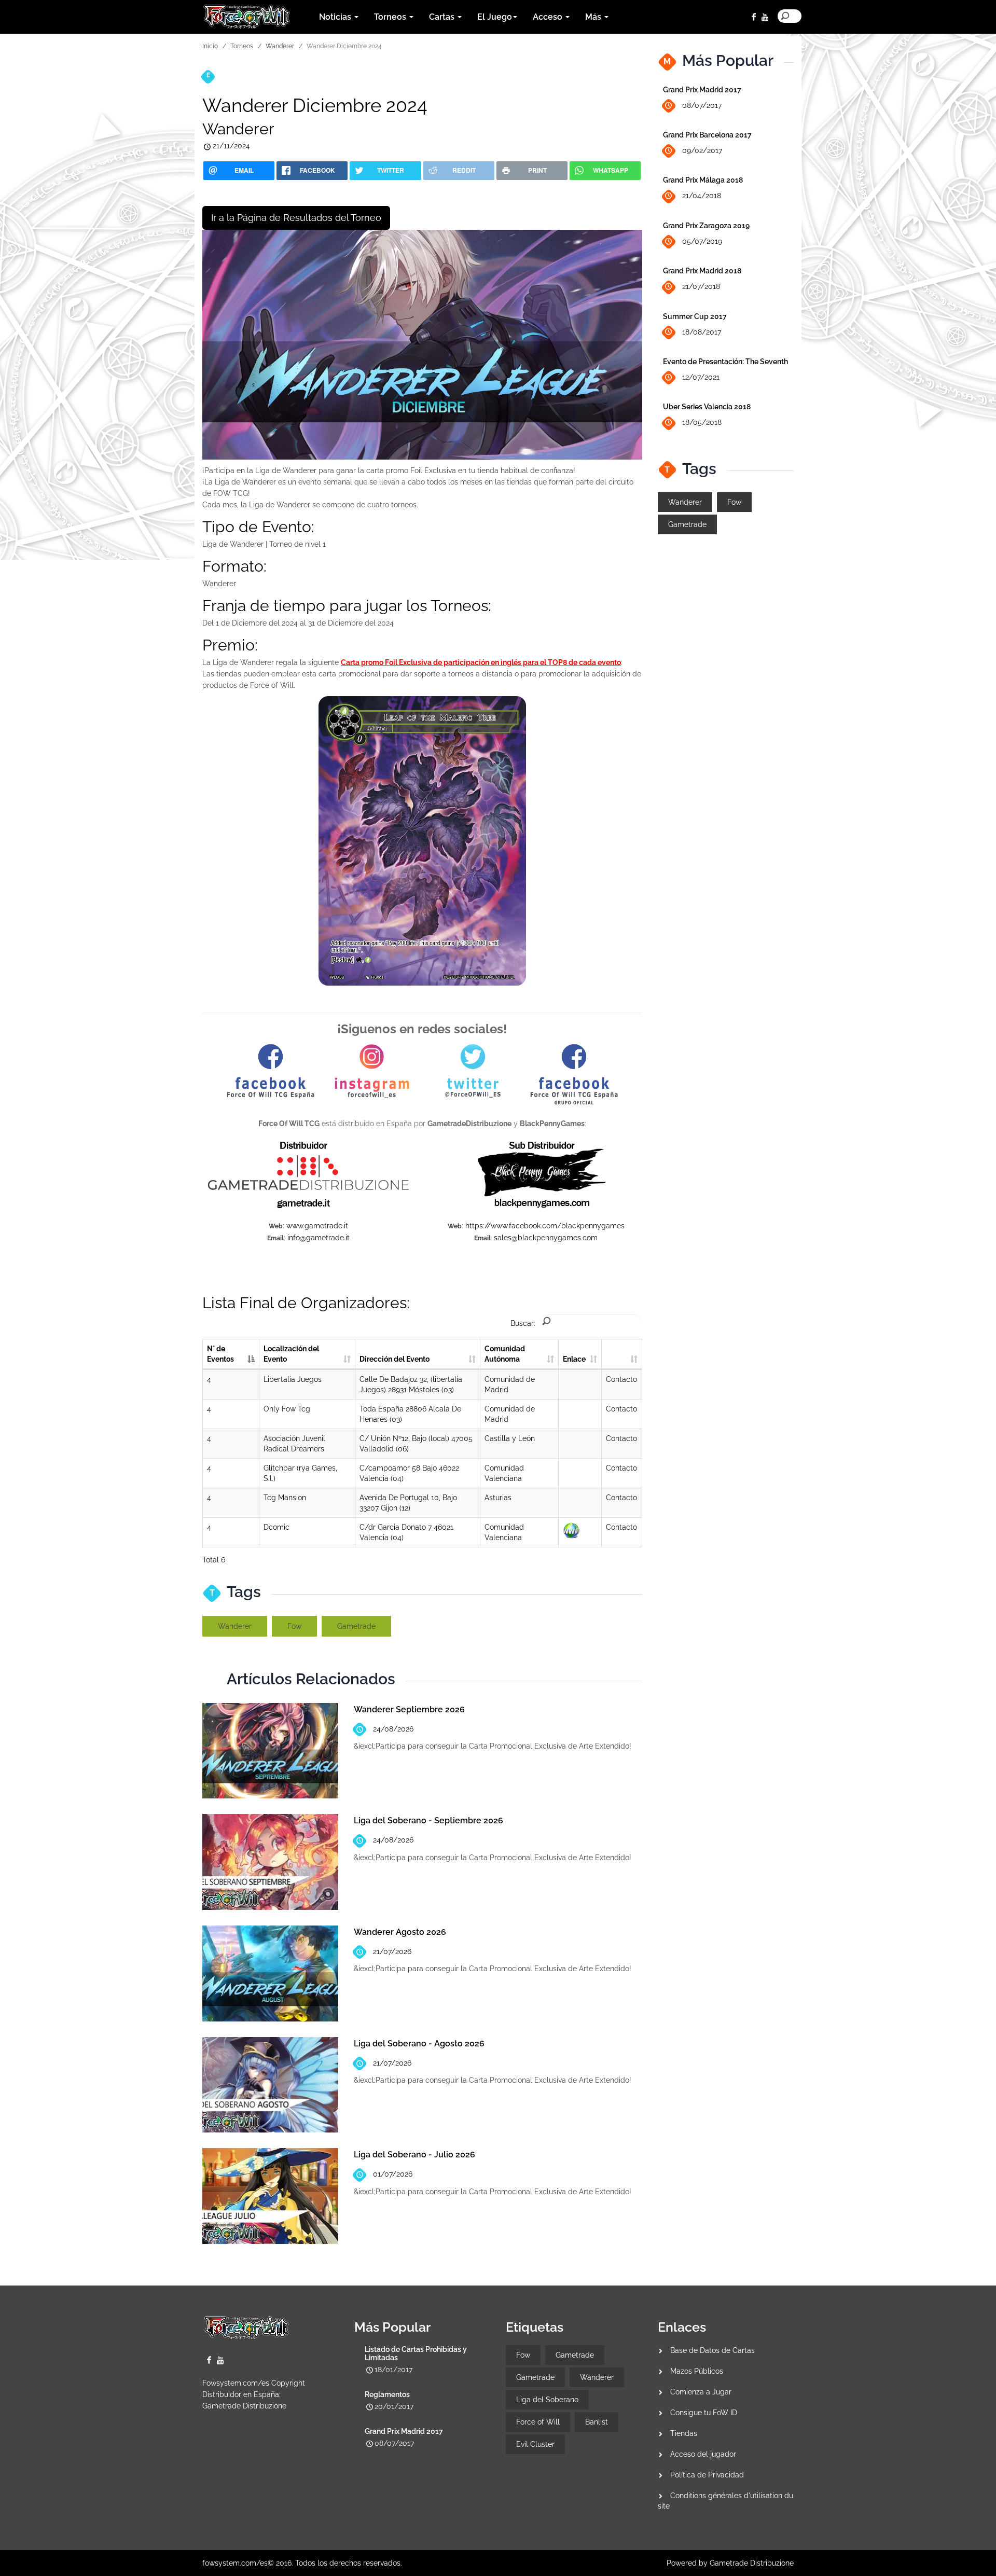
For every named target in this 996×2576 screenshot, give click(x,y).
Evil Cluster (535, 2444)
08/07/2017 (702, 105)
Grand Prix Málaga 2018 (703, 180)
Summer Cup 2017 (695, 316)
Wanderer (280, 46)
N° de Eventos (220, 1354)
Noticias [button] (336, 17)
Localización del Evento (291, 1354)
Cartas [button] (443, 17)
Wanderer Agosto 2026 (400, 1932)
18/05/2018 (702, 422)
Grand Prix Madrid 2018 (702, 271)
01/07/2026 (393, 2174)
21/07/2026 (392, 1951)
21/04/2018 (702, 196)
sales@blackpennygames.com (546, 1238)
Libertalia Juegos (293, 1379)
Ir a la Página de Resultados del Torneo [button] (296, 218)
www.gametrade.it (317, 1226)
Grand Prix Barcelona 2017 (707, 135)
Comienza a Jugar (701, 2392)
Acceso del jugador (703, 2454)
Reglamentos (387, 2394)
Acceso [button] (549, 17)
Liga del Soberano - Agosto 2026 (419, 2044)
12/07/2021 (701, 377)
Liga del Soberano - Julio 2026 (414, 2155)
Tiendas (684, 2433)
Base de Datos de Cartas (713, 2350)
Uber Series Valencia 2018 (707, 407)
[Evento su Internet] (571, 1530)
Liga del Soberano (547, 2400)
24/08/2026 (393, 1729)
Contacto (621, 1379)
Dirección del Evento (395, 1359)
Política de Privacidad (707, 2475)
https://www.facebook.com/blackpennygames (545, 1226)
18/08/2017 (702, 332)
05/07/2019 (702, 241)
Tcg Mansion (285, 1498)
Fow (294, 1626)
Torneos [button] (391, 17)
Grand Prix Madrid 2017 (702, 90)
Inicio (210, 46)
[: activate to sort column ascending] (622, 1354)
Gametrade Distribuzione (244, 2406)
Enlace (574, 1359)
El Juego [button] (495, 17)
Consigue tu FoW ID (704, 2413)
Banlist (597, 2422)
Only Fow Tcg (287, 1409)
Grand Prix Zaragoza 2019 (706, 226)
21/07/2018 (701, 286)
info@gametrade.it (319, 1238)
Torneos (242, 46)
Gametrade (356, 1626)
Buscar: (523, 1323)
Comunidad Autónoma (505, 1354)
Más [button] (594, 17)
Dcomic (276, 1527)
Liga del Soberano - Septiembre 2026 (428, 1820)
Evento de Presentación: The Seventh (725, 362)
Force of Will (538, 2422)
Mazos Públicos (697, 2371)
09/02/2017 (702, 150)
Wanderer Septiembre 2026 (409, 1709)
